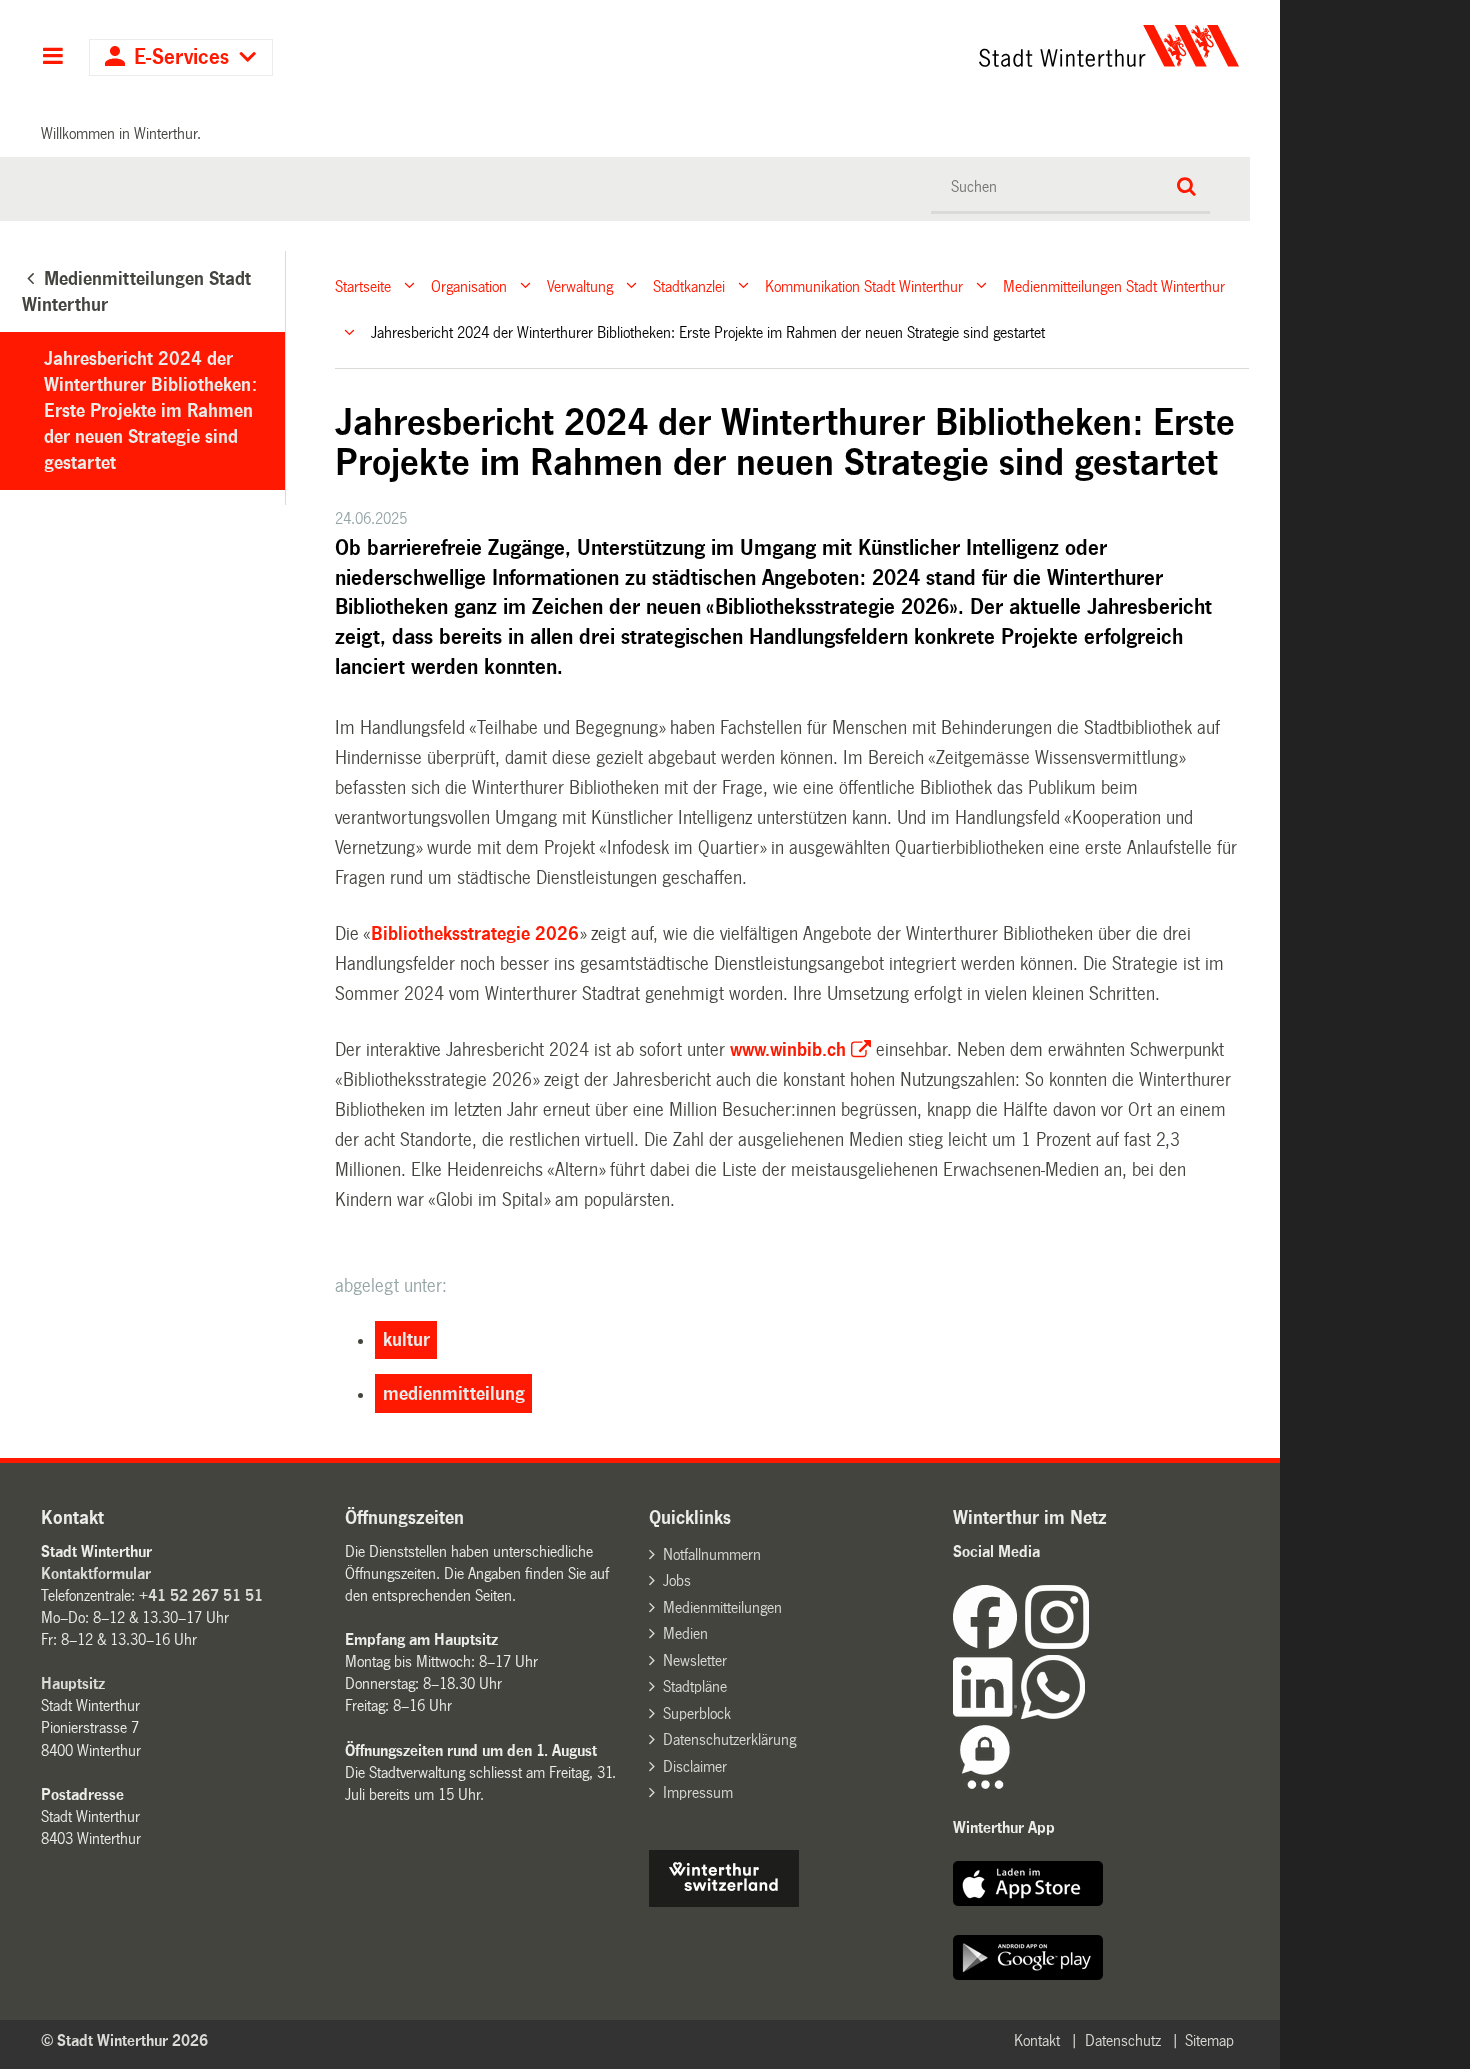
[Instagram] (1057, 1643)
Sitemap (1209, 2040)
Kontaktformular (96, 1573)
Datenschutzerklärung (729, 1739)
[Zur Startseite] (922, 46)
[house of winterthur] (724, 1901)
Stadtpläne (695, 1686)
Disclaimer (695, 1766)
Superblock (697, 1713)
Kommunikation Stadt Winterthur (864, 285)
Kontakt (1037, 2040)
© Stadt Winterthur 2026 (124, 2040)
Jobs (677, 1580)
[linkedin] (987, 1713)
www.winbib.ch (788, 1050)
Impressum (698, 1792)
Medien (685, 1633)
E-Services (181, 57)
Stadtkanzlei (689, 285)
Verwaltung (580, 285)
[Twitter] (1091, 1643)
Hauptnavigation (52, 58)
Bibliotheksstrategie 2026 (475, 934)
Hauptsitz (73, 1683)
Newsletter (695, 1660)
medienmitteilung (454, 1394)
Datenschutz (1123, 2040)
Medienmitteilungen (722, 1607)
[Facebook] (989, 1643)
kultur (406, 1340)
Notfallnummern (712, 1554)
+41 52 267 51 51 (201, 1595)
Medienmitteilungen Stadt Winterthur (1114, 285)
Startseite (363, 285)
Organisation (469, 285)
